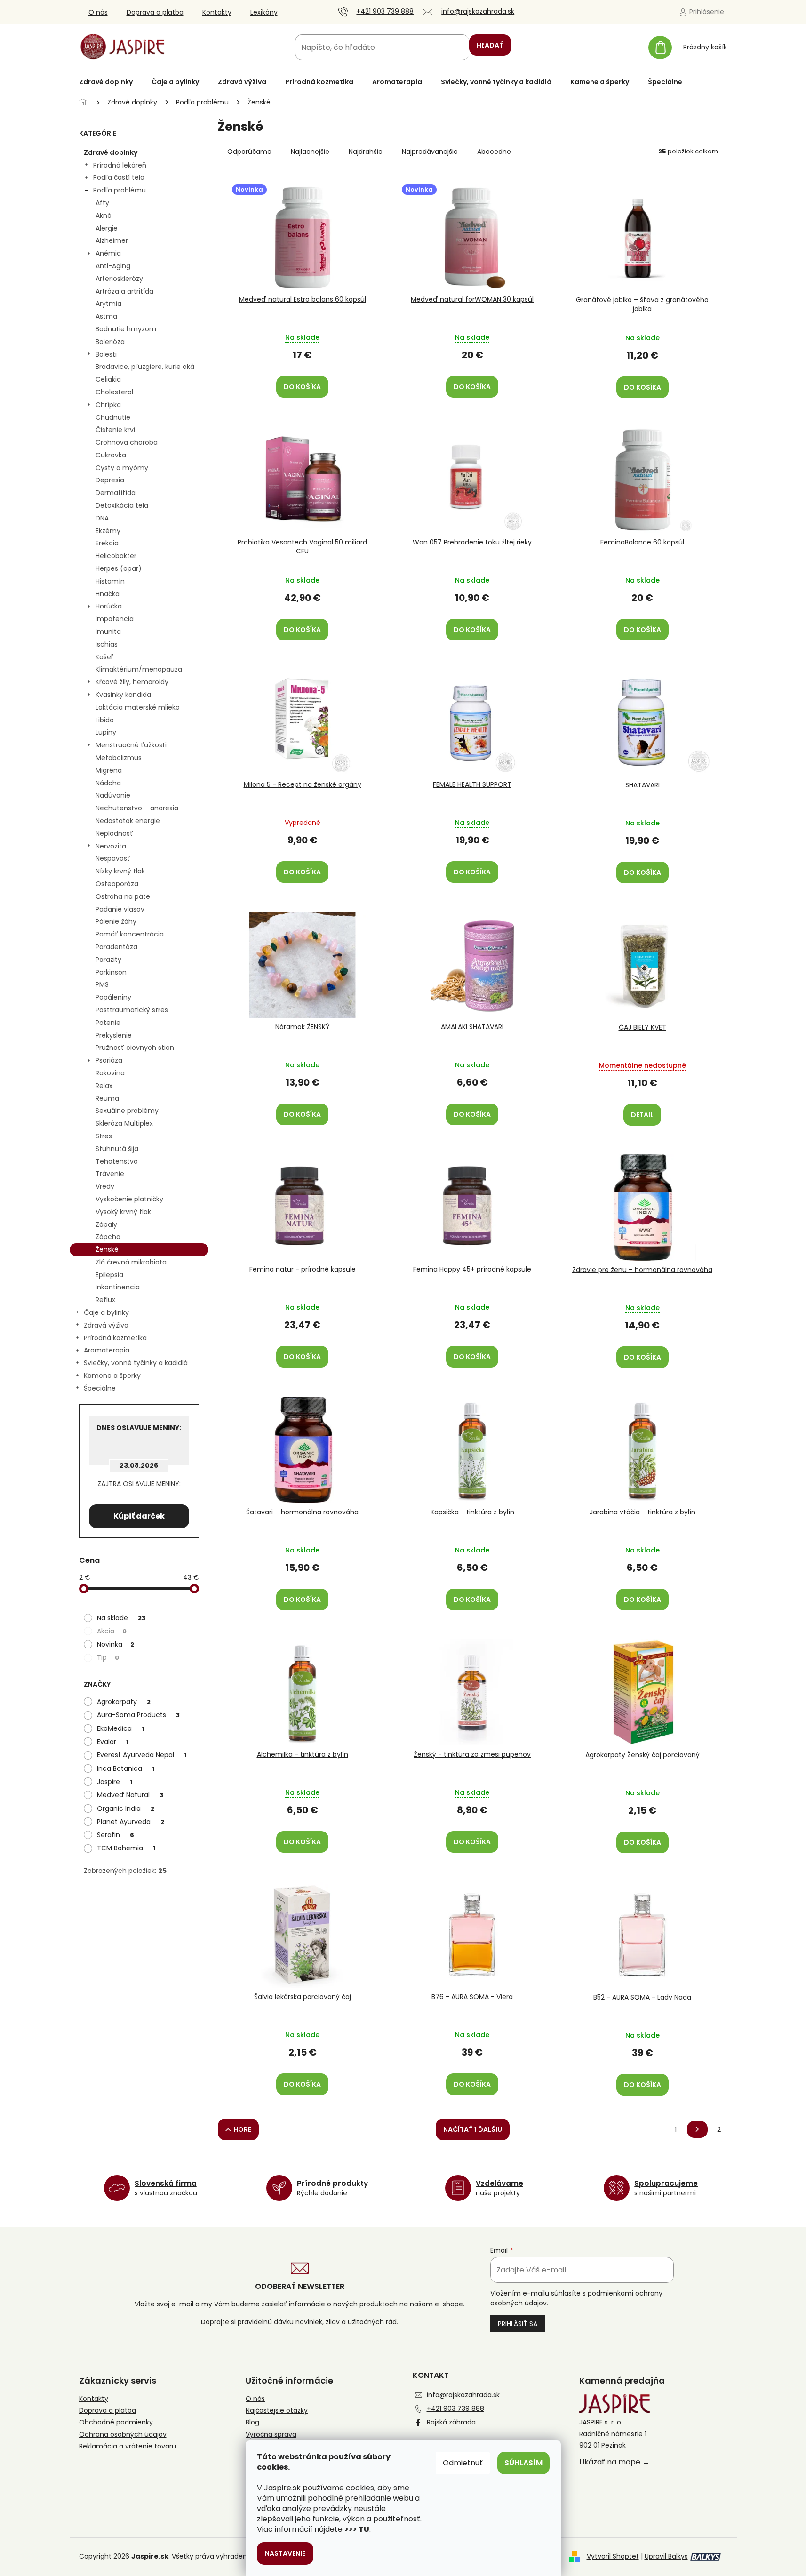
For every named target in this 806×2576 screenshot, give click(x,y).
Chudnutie (113, 417)
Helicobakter (116, 556)
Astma (106, 316)
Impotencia (115, 619)
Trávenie (110, 1174)
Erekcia (107, 543)
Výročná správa (271, 2435)
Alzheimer (112, 240)
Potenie (108, 1023)
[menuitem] (106, 82)
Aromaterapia (107, 1350)
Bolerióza (110, 342)
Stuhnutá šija (117, 1149)
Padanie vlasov (120, 909)
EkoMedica (120, 1728)
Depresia (110, 480)
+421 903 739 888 (455, 2408)
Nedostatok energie (128, 821)
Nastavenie (285, 2553)
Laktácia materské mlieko (138, 707)
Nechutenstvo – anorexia (137, 808)
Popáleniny (113, 997)
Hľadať (490, 45)
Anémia (108, 253)
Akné (104, 216)
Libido (105, 720)
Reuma (107, 1098)
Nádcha (108, 783)
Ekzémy (108, 531)
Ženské (107, 1249)
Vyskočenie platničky (129, 1199)
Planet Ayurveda (131, 1822)
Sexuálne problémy (127, 1111)
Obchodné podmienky (116, 2422)
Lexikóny (264, 12)
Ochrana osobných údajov (123, 2435)
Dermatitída (116, 493)
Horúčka (109, 606)
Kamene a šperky (112, 1376)
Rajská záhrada (451, 2422)
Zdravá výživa (106, 1325)
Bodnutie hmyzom (126, 329)
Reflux (105, 1300)
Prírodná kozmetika (115, 1338)
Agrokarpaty (124, 1702)
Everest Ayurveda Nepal (142, 1755)
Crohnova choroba (127, 442)
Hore (242, 2129)
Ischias (107, 644)
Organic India (126, 1808)
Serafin (116, 1835)
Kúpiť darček (139, 1516)
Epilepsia (109, 1275)
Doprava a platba (155, 12)
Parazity (108, 960)
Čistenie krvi (115, 430)
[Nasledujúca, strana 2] (697, 2129)
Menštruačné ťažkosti (131, 745)
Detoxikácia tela (122, 505)
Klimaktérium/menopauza (139, 669)
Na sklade (121, 1618)
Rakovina (110, 1073)
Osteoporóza (117, 884)
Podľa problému (120, 190)
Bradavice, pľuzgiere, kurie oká (145, 367)
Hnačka (108, 594)
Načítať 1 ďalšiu (473, 2129)
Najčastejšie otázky (277, 2411)
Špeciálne (100, 1388)
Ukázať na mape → (614, 2462)
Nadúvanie (113, 795)
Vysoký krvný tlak (123, 1212)
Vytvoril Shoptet (613, 2556)
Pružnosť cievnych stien (135, 1048)
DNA (102, 518)
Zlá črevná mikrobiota (131, 1262)
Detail (642, 1115)
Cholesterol (114, 392)
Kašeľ (104, 657)
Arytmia (108, 304)
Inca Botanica (126, 1768)
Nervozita (111, 846)
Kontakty (217, 12)
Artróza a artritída (124, 291)
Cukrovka (111, 455)
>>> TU (357, 2529)
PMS (102, 984)
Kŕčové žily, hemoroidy (132, 682)
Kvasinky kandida (123, 695)
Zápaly (106, 1224)
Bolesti (106, 354)
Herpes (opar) (119, 568)
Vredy (105, 1186)
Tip (108, 1657)
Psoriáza (109, 1060)
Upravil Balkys (666, 2556)
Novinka (116, 1644)
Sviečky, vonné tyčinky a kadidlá (136, 1363)
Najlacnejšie (310, 152)
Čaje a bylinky (106, 1312)
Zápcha (108, 1237)
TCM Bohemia (126, 1848)
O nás (98, 12)
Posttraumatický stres (132, 1010)
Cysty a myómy (122, 468)
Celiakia (108, 379)
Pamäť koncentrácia (130, 934)
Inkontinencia (118, 1287)
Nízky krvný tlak (120, 871)
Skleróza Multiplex (124, 1123)
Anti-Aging (113, 266)
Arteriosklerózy (119, 279)
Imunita (108, 632)
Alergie (107, 228)
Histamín (110, 581)
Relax (104, 1086)
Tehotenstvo (117, 1161)
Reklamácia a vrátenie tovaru (128, 2446)
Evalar (113, 1742)
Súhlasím (523, 2463)
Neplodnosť (114, 833)
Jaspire (115, 1782)
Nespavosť (113, 858)
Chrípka (108, 405)
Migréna (109, 770)
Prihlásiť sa (518, 2324)
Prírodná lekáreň (120, 165)
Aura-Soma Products (138, 1715)
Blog (252, 2422)
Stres (104, 1136)
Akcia (112, 1631)
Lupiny (106, 732)
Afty (102, 203)
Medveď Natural (130, 1795)
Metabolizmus (119, 758)
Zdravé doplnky (111, 152)
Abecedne (494, 152)
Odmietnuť (463, 2463)
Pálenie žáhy (116, 921)
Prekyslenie (114, 1035)
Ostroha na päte (123, 896)
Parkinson (111, 972)
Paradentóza (116, 947)
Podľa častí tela (119, 177)
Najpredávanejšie (430, 152)
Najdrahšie (366, 152)
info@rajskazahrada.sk (463, 2395)
